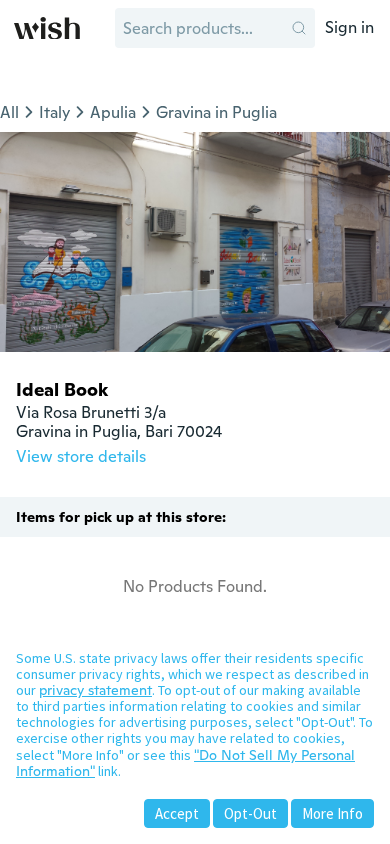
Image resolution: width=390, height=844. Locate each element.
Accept (177, 813)
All (9, 112)
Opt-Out (250, 813)
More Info (332, 813)
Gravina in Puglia (216, 112)
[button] (299, 28)
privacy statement (95, 690)
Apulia (113, 112)
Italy (54, 112)
